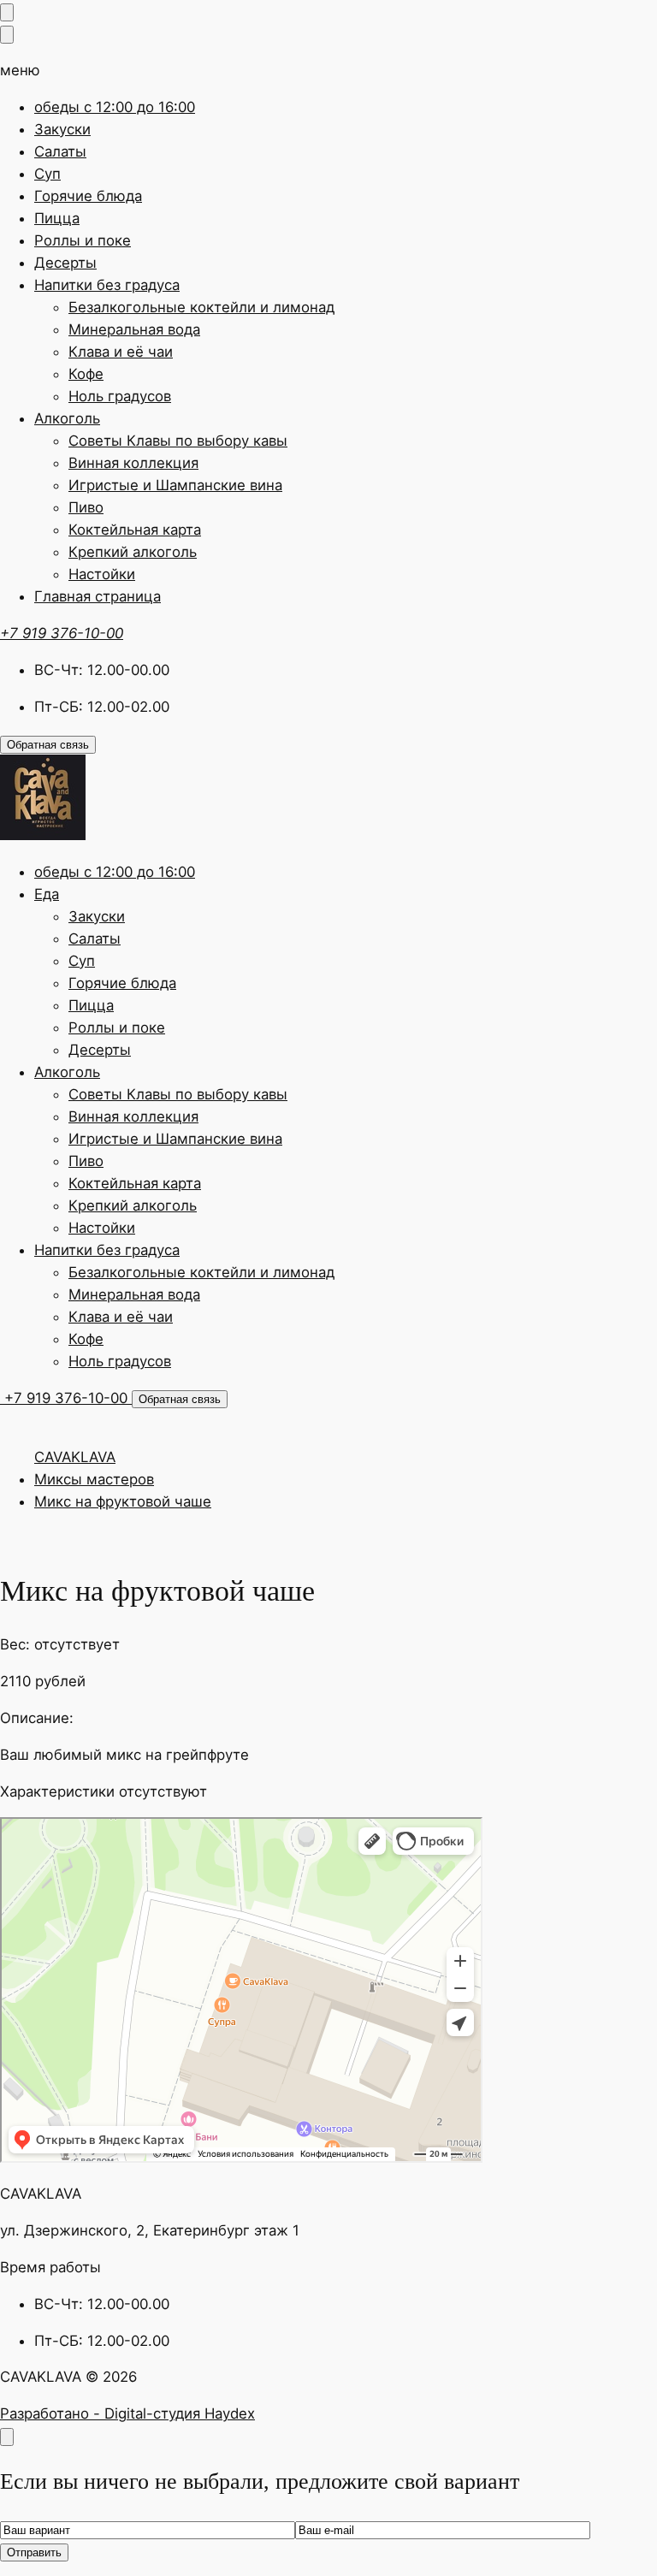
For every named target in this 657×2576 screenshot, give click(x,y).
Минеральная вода (134, 329)
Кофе (86, 374)
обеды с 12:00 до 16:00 (115, 107)
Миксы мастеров (94, 1479)
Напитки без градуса (107, 285)
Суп (47, 174)
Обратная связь (48, 745)
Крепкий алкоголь (133, 552)
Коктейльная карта (135, 530)
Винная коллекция (133, 463)
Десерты (65, 263)
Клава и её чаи (121, 352)
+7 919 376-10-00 (62, 633)
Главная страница (98, 596)
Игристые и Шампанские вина (175, 485)
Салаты (60, 151)
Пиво (86, 507)
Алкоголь (67, 418)
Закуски (62, 129)
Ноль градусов (120, 396)
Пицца (57, 218)
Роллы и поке (83, 240)
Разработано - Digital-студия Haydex (127, 2413)
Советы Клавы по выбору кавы (178, 441)
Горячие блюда (88, 196)
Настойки (102, 574)
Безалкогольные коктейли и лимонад (201, 307)
